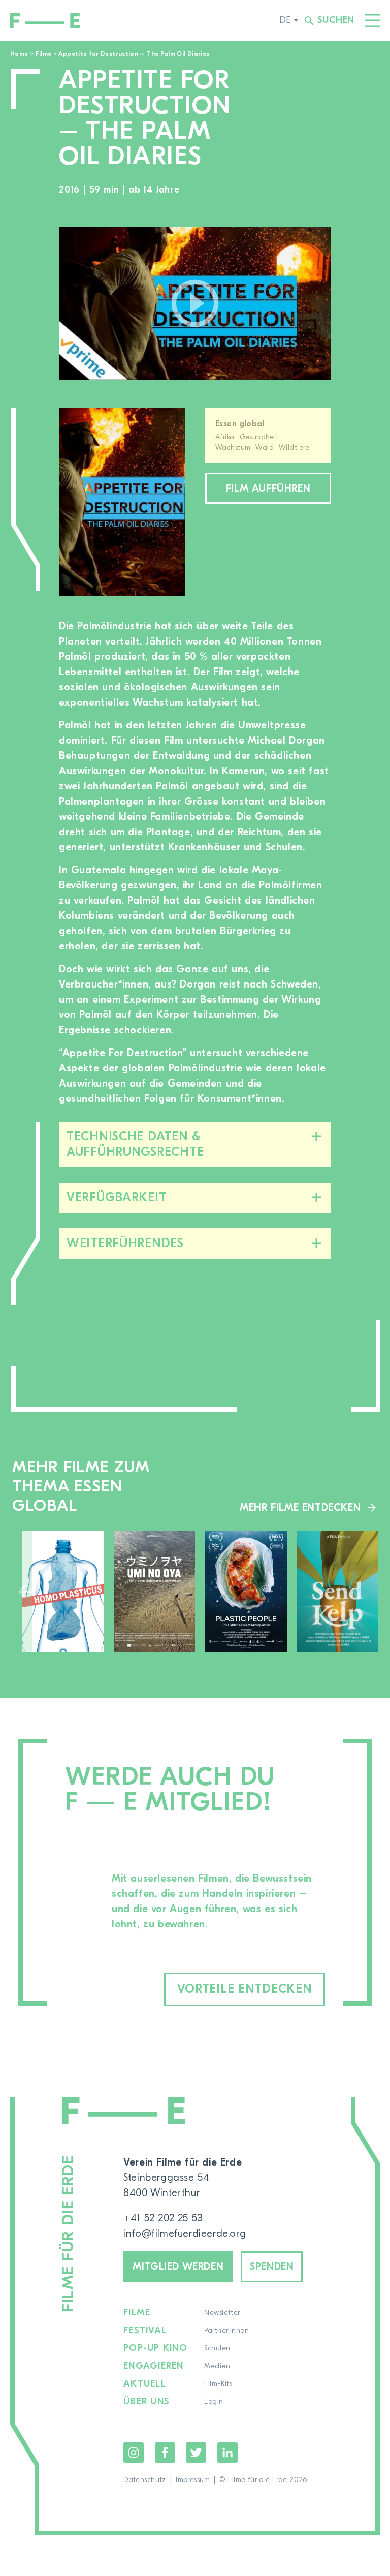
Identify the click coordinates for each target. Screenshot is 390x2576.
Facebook (165, 2453)
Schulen (217, 2348)
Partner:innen (226, 2331)
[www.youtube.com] (195, 303)
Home (19, 54)
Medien (217, 2366)
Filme (44, 54)
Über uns (147, 2402)
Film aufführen (268, 488)
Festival (145, 2331)
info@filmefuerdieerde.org (185, 2233)
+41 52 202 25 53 (163, 2218)
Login (214, 2402)
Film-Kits (218, 2384)
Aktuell (145, 2384)
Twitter (196, 2453)
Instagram (134, 2453)
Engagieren (154, 2366)
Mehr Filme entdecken (300, 1507)
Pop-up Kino (155, 2348)
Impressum (193, 2480)
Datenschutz (145, 2480)
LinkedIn (227, 2453)
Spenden (272, 2266)
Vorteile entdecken (245, 1989)
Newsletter (222, 2313)
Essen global (240, 424)
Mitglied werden (178, 2266)
